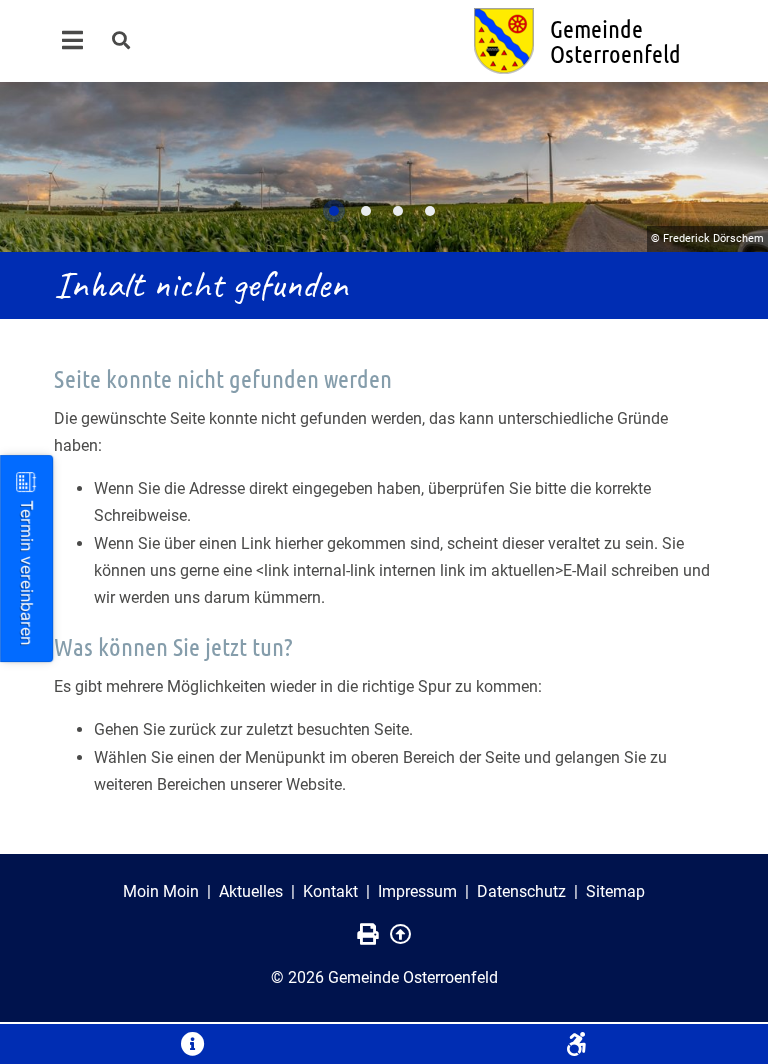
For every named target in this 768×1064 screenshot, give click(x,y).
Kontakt (330, 891)
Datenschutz (521, 891)
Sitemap (615, 891)
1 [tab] (334, 211)
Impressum (417, 891)
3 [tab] (398, 211)
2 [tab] (366, 211)
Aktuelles (251, 891)
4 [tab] (430, 211)
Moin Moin (161, 891)
